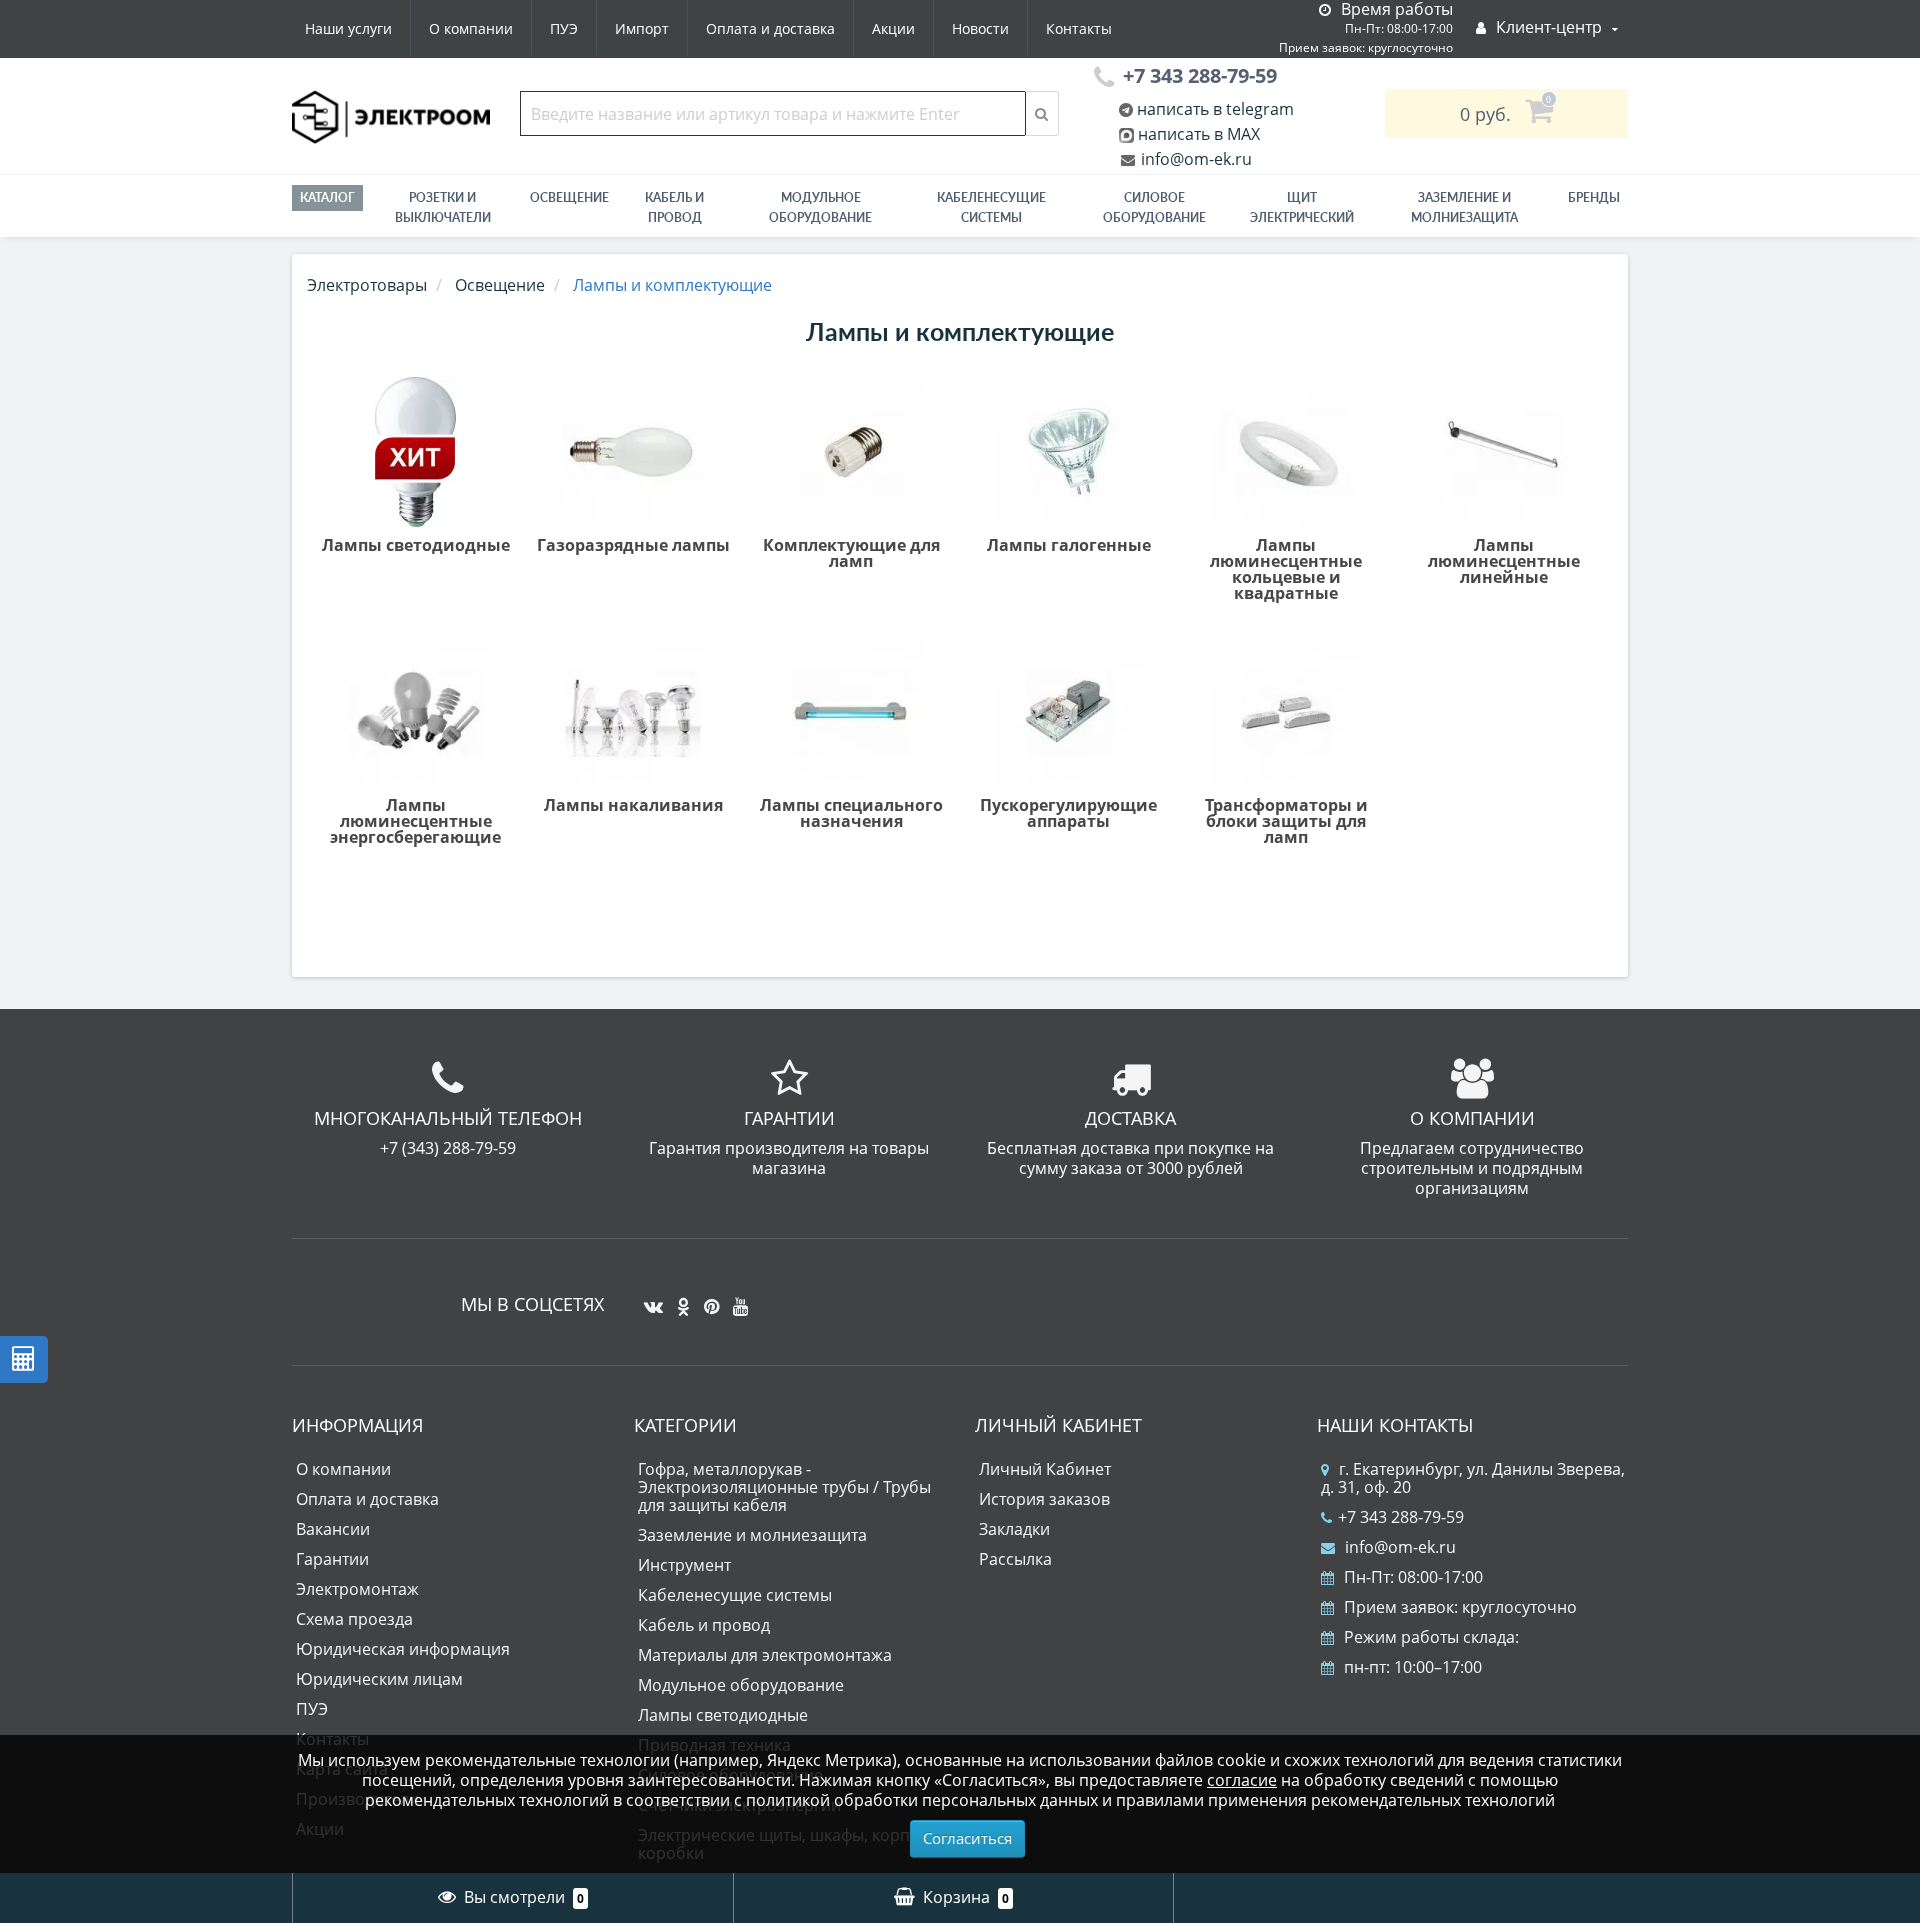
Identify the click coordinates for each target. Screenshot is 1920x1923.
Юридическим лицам (379, 1679)
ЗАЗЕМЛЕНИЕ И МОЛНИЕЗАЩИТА (1464, 207)
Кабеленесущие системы (991, 207)
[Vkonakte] (648, 1299)
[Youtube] (735, 1299)
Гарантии (332, 1559)
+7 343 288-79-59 (1401, 1517)
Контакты (1079, 28)
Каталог (327, 197)
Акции (893, 28)
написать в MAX (1199, 134)
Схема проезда (354, 1619)
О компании (471, 28)
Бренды (1594, 197)
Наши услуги (348, 28)
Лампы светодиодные (723, 1715)
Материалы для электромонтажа (765, 1655)
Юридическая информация (403, 1649)
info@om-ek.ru (1194, 159)
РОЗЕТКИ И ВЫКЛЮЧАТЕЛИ (443, 207)
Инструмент (684, 1565)
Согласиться (967, 1838)
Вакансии (333, 1529)
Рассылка (1015, 1559)
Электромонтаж (357, 1589)
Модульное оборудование (820, 207)
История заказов (1044, 1499)
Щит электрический (1302, 207)
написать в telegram (1213, 109)
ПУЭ (564, 28)
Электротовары (367, 285)
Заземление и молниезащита (752, 1535)
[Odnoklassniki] (678, 1299)
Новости (980, 28)
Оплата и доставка (770, 28)
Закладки (1014, 1529)
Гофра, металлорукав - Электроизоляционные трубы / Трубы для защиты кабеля (784, 1487)
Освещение (569, 197)
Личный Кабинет (1045, 1469)
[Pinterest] (706, 1299)
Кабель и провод (674, 207)
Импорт (642, 28)
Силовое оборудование (1154, 207)
